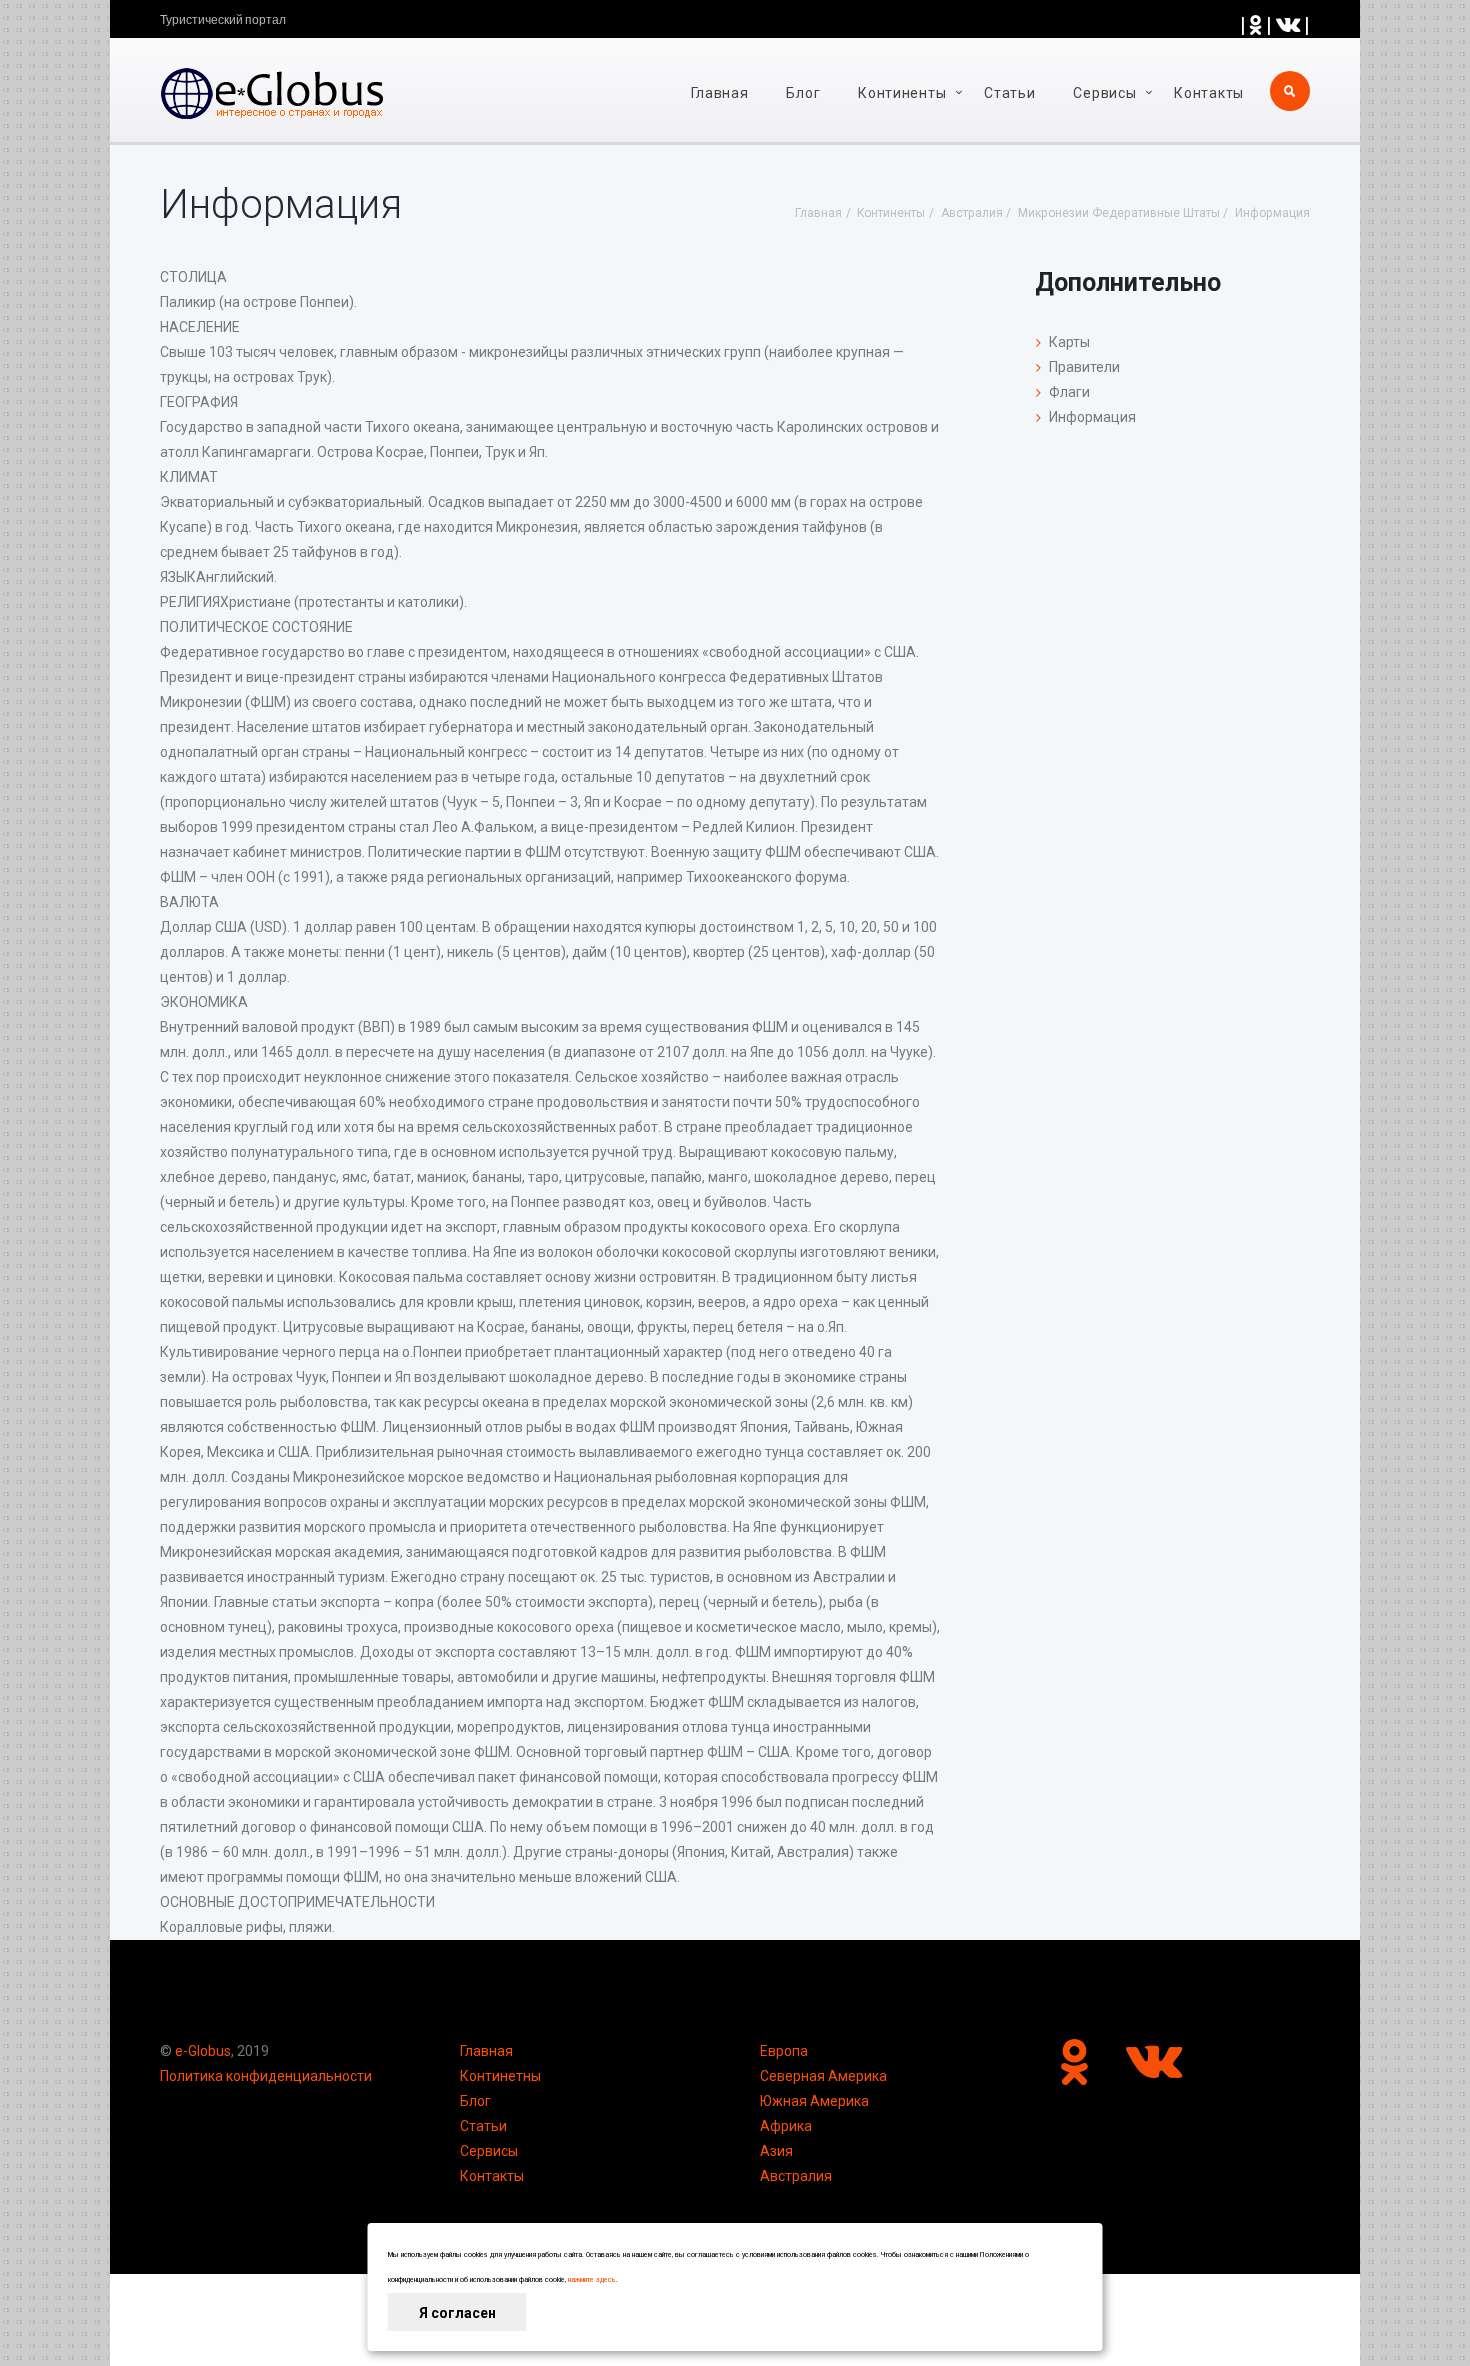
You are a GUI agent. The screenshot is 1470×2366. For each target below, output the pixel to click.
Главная (720, 93)
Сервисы (489, 2151)
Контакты (1209, 93)
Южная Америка (814, 2101)
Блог (803, 93)
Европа (784, 2051)
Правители (1084, 367)
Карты (1069, 342)
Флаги (1069, 392)
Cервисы (1104, 93)
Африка (786, 2126)
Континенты (902, 93)
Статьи (1009, 93)
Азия (776, 2151)
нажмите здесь (592, 2280)
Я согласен (457, 2313)
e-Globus (203, 2051)
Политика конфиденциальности (266, 2076)
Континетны (500, 2076)
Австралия (796, 2176)
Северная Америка (823, 2076)
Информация (1092, 417)
